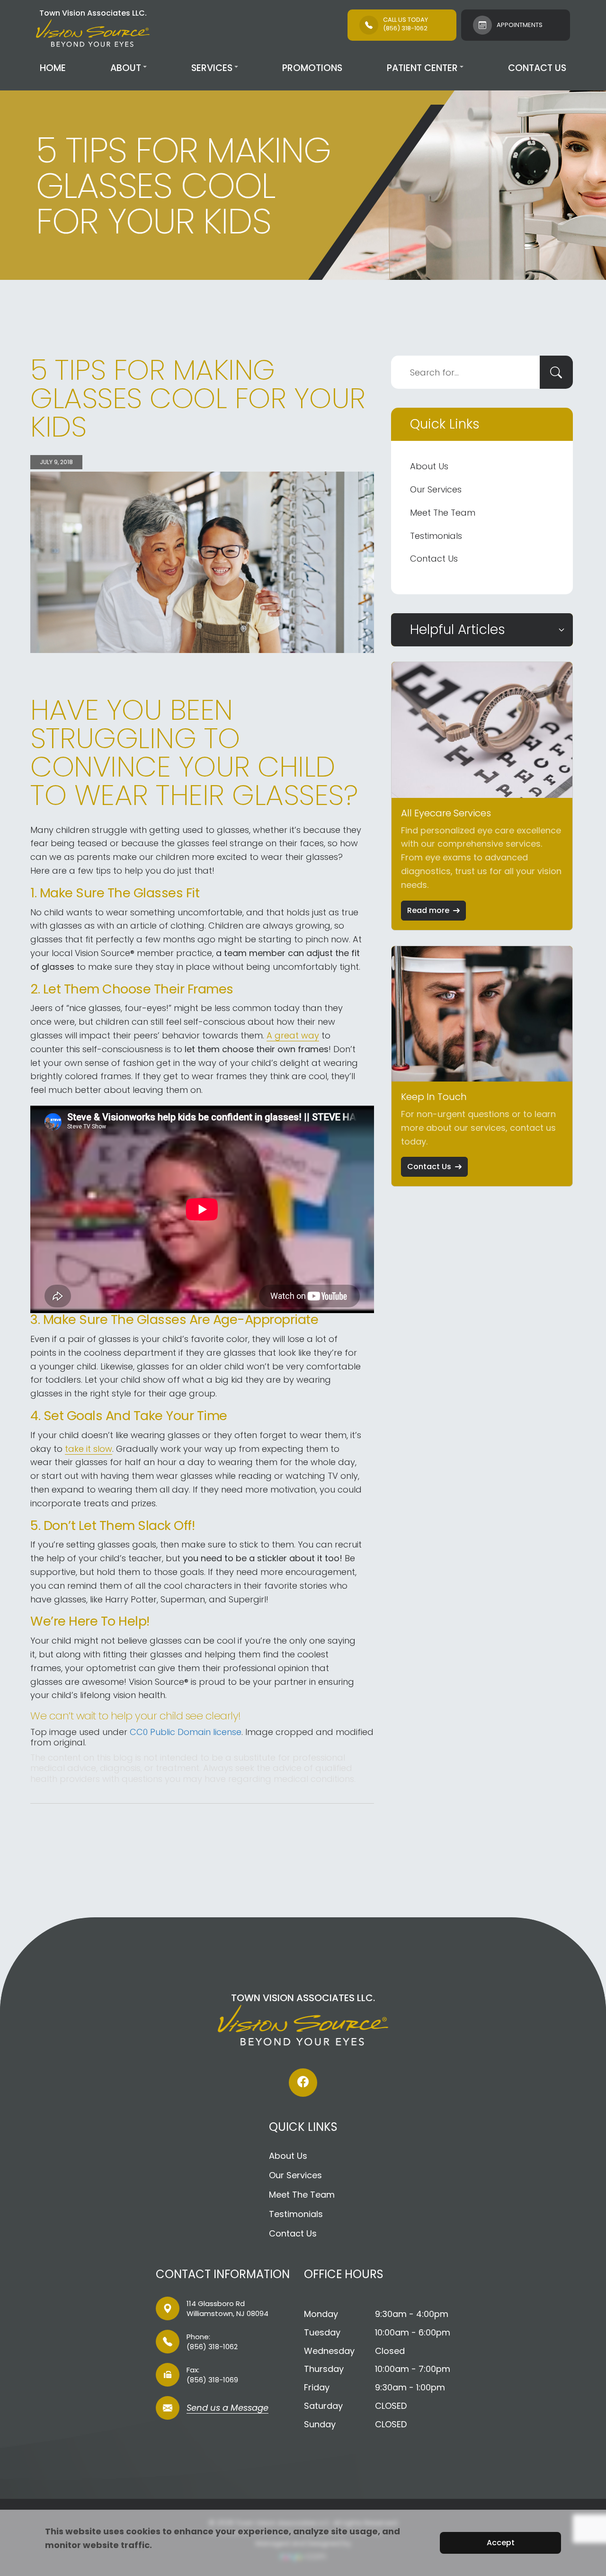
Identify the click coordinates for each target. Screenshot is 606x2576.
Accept (501, 2543)
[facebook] (303, 2083)
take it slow (89, 1449)
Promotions (312, 68)
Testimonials (436, 536)
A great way (293, 1035)
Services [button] (212, 68)
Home (53, 68)
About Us (429, 466)
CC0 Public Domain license (186, 1732)
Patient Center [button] (422, 68)
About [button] (126, 68)
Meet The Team (443, 513)
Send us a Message (227, 2409)
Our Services (436, 489)
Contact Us (537, 68)
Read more (428, 910)
